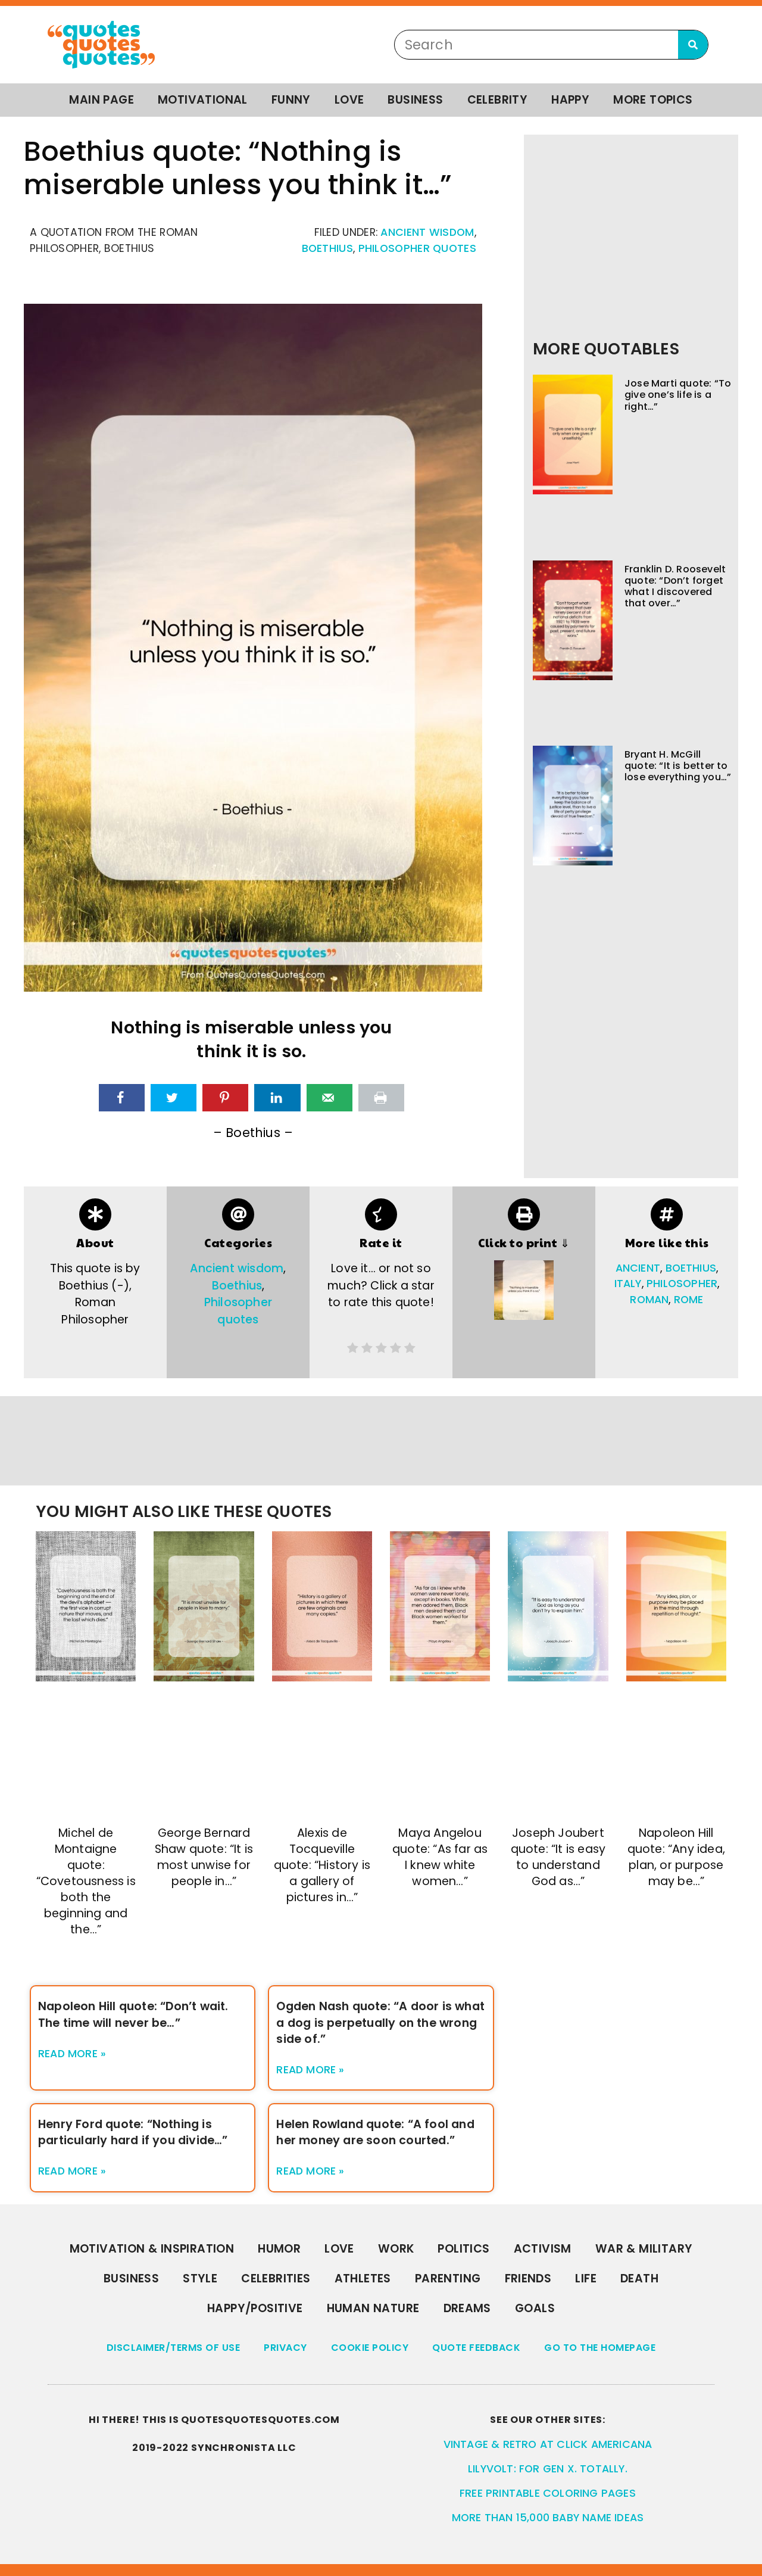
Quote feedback (476, 2348)
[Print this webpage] (381, 1098)
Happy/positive (255, 2308)
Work (396, 2249)
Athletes (363, 2278)
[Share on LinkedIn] (277, 1098)
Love (349, 100)
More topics (653, 100)
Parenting (448, 2278)
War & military (644, 2249)
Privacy (285, 2348)
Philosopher (682, 1284)
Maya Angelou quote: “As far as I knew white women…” (440, 1857)
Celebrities (276, 2278)
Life (586, 2278)
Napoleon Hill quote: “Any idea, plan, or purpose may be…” (676, 1857)
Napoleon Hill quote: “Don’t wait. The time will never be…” (133, 2014)
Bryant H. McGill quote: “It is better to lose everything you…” (678, 766)
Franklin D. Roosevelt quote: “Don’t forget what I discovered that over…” (675, 586)
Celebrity (498, 100)
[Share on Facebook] (122, 1098)
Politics (463, 2249)
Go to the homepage (600, 2348)
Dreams (467, 2308)
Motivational (203, 100)
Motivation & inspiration (152, 2249)
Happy (570, 100)
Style (200, 2278)
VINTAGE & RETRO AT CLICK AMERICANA (548, 2444)
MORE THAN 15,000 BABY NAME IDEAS (548, 2518)
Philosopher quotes (417, 248)
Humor (279, 2249)
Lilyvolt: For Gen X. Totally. (548, 2469)
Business (415, 100)
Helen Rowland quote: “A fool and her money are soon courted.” (375, 2132)
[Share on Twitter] (174, 1098)
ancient (638, 1268)
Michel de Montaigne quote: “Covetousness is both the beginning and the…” (86, 1882)
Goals (535, 2308)
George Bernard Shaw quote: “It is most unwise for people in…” (204, 1857)
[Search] (693, 45)
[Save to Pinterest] (225, 1098)
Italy (628, 1284)
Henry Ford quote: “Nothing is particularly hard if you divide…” (133, 2132)
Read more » (72, 2054)
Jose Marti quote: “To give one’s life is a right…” (678, 395)
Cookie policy (370, 2348)
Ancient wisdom (427, 232)
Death (639, 2278)
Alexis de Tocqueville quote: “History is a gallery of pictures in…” (322, 1865)
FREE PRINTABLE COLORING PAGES (548, 2493)
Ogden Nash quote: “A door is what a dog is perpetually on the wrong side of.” (380, 2022)
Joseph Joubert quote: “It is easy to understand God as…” (558, 1857)
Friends (528, 2278)
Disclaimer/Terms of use (174, 2348)
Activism (543, 2249)
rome (689, 1300)
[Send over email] (330, 1098)
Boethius (327, 248)
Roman (649, 1300)
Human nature (373, 2308)
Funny (291, 100)
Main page (102, 100)
